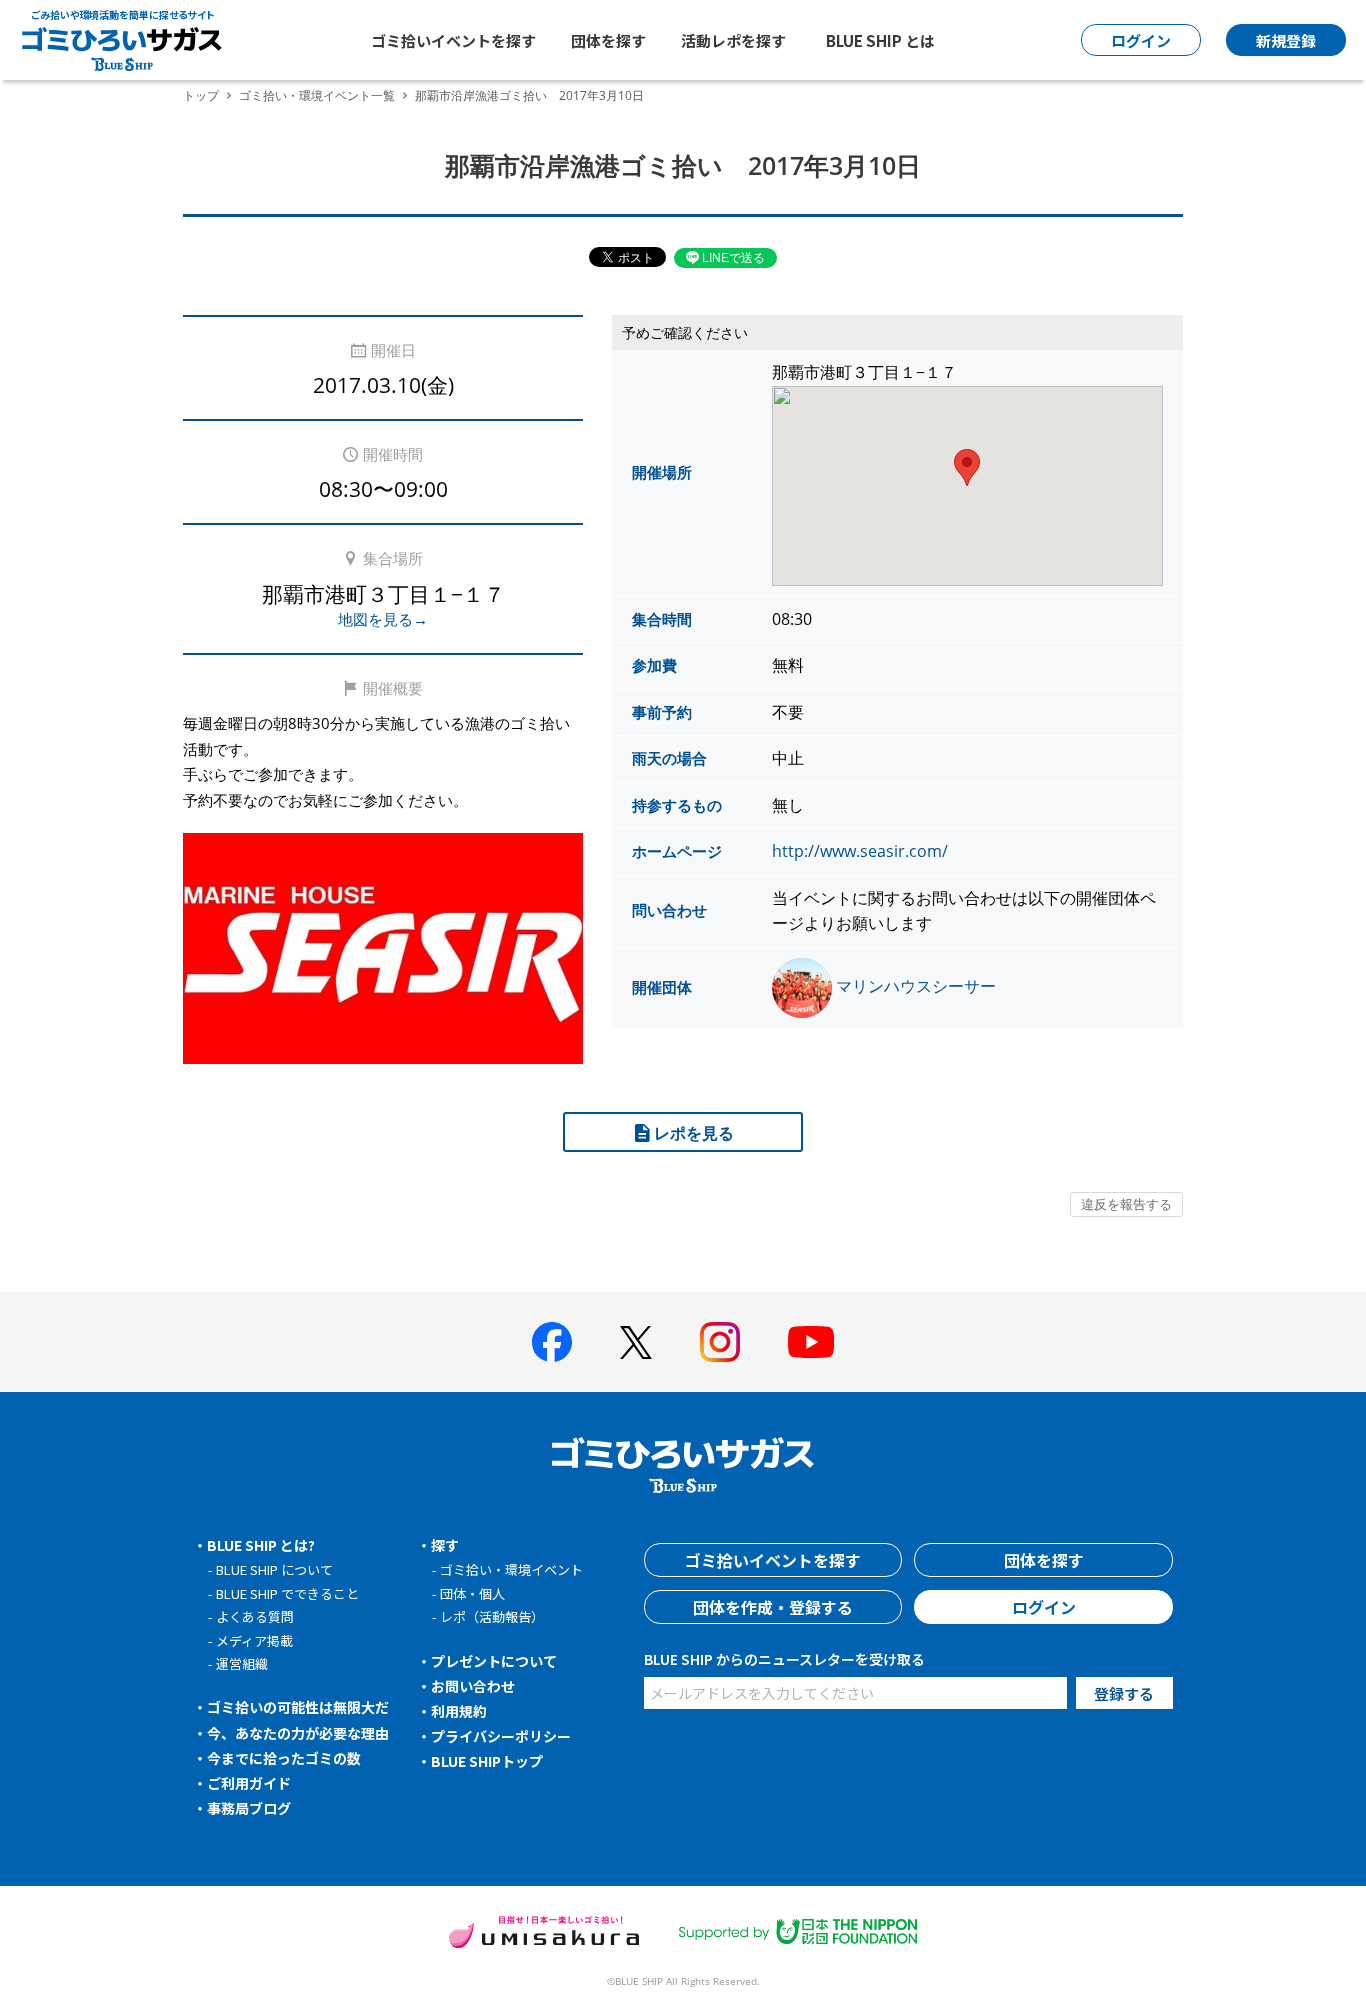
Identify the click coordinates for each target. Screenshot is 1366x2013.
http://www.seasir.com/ (860, 851)
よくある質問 (255, 1616)
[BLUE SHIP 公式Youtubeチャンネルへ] (811, 1342)
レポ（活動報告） (492, 1616)
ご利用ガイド (249, 1783)
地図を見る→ (383, 619)
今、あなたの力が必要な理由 (298, 1733)
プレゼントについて (494, 1661)
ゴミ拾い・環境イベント (511, 1569)
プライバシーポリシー (501, 1736)
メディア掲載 (254, 1640)
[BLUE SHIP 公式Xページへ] (636, 1342)
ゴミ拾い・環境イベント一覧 (317, 95)
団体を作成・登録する (773, 1607)
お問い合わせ (473, 1686)
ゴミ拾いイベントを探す (453, 40)
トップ (201, 95)
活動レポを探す (733, 40)
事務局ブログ (249, 1808)
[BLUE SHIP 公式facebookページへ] (552, 1342)
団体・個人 (472, 1593)
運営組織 (242, 1663)
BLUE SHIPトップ (487, 1761)
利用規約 (459, 1711)
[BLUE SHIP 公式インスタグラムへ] (720, 1342)
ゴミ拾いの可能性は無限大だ (298, 1707)
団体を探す (608, 40)
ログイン (1044, 1607)
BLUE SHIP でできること (287, 1593)
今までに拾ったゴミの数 (284, 1758)
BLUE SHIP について (274, 1569)
